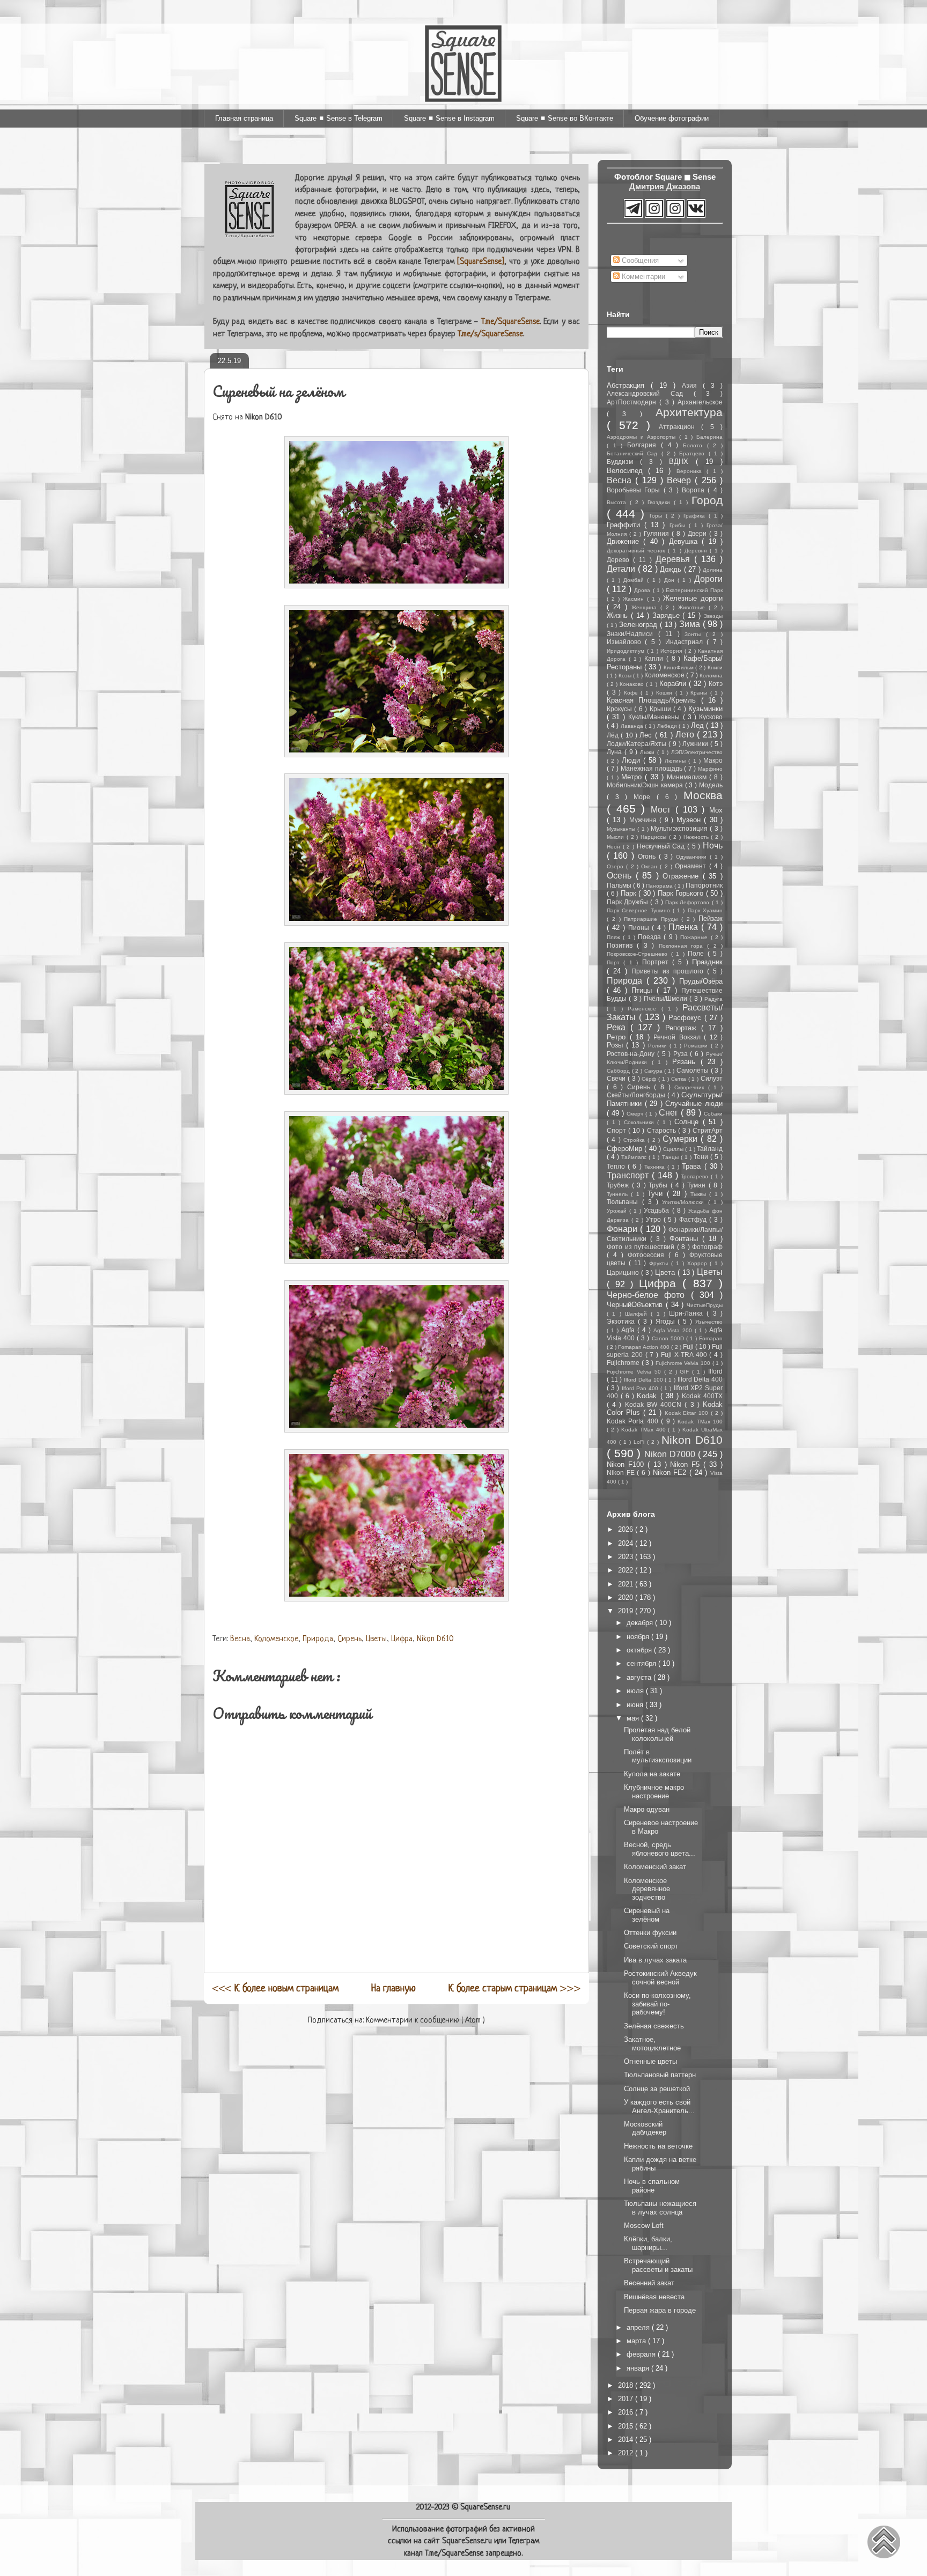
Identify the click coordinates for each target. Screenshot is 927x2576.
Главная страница (244, 118)
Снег (670, 1113)
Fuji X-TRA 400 (685, 1355)
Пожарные (695, 937)
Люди (632, 760)
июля (636, 1691)
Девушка (685, 541)
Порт (615, 962)
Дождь (672, 569)
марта (637, 2341)
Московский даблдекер (645, 2128)
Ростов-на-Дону (632, 1054)
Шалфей (638, 1314)
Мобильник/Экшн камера (646, 785)
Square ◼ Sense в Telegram (339, 118)
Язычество (709, 1322)
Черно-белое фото (649, 1295)
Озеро (616, 866)
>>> (514, 1989)
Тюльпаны (624, 1202)
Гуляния (658, 533)
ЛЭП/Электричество (697, 752)
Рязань (686, 1062)
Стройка (635, 1140)
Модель (711, 785)
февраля (642, 2354)
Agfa (629, 1330)
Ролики (659, 1046)
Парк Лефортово (688, 902)
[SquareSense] (481, 262)
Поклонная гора (683, 946)
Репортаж (683, 1028)
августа (640, 1677)
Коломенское (276, 1639)
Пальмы (620, 885)
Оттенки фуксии (650, 1933)
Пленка (685, 927)
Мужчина (645, 820)
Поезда (651, 937)
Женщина (646, 607)
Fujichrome (624, 1363)
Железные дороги (693, 598)
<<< (275, 1989)
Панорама (660, 886)
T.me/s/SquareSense (490, 334)
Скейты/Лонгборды (637, 1095)
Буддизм (623, 462)
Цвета (666, 1272)
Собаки (713, 1114)
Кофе (632, 693)
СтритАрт (708, 1130)
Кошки (666, 693)
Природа (318, 1639)
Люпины (676, 761)
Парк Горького (682, 893)
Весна (240, 1639)
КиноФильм (680, 667)
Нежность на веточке (658, 2146)
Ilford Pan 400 (641, 1388)
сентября (642, 1663)
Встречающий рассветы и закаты (658, 2265)
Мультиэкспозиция (680, 828)
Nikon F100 (627, 1464)
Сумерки (682, 1139)
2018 (627, 2385)
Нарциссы (655, 837)
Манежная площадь (652, 768)
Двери (698, 533)
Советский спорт (651, 1946)
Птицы (644, 990)
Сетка (680, 1079)
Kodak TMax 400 (645, 1430)
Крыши (661, 709)
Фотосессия (648, 1255)
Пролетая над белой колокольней (657, 1734)
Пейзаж (711, 918)
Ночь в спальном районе (652, 2186)
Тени (702, 1157)
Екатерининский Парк (694, 590)
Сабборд (619, 1071)
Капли (655, 658)
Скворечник (691, 1087)
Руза (682, 1054)
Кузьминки (705, 709)
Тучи (657, 1194)
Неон (615, 847)
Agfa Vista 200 (674, 1330)
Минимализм (688, 777)
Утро (655, 1219)
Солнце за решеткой (657, 2089)
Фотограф (707, 1247)
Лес (647, 735)
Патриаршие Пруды (653, 919)
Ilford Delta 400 (700, 1379)
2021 (627, 1584)
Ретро (618, 1037)
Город (707, 500)
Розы (616, 1045)
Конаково (633, 684)
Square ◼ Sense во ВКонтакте (565, 118)
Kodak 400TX (702, 1396)
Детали (622, 569)
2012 (627, 2453)
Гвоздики (661, 502)
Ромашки (697, 1046)
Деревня (697, 551)
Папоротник (704, 885)
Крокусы (620, 709)
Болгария (644, 445)
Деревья (675, 559)
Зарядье (668, 615)
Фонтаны (686, 1239)
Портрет (657, 962)
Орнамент (692, 866)
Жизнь (619, 615)
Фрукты (660, 1263)
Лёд (614, 735)
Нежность (697, 837)
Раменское (644, 1009)
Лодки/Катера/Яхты (638, 744)
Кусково (711, 717)
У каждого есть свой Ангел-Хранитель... (659, 2106)
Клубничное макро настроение (654, 1792)
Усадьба (658, 1210)
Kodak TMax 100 (700, 1422)
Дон (671, 580)
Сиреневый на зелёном (647, 1915)
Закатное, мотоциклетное (652, 2044)
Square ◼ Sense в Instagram (449, 118)
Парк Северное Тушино (640, 910)
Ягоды (667, 1321)
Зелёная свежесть (654, 2026)
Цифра (402, 1639)
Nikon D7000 (671, 1454)
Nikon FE (622, 1472)
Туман (698, 1185)
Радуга (713, 999)
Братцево (694, 453)
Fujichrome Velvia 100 (684, 1363)
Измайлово (626, 642)
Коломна (711, 676)
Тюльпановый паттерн (660, 2075)
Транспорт (629, 1175)
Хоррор (699, 1263)
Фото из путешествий (642, 1247)
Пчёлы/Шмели (667, 998)
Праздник (707, 962)
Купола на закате (652, 1774)
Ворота (695, 490)
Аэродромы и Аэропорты (643, 437)
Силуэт (712, 1078)
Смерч (636, 1114)
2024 (627, 1543)
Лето (686, 735)
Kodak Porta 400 (634, 1421)
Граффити (626, 525)
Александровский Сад (650, 393)
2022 (627, 1570)
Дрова (643, 590)
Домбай (635, 580)
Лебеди (668, 726)
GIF (686, 1372)
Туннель (619, 1194)
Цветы (376, 1639)
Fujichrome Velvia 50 (635, 1372)
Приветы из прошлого (669, 971)
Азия (692, 385)
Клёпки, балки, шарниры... (648, 2243)
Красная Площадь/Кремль (654, 700)
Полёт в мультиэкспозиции (658, 1756)
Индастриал (686, 642)
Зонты (695, 634)
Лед (699, 725)
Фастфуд (694, 1219)
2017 (627, 2399)
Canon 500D (669, 1338)
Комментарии (642, 276)
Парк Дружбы (628, 902)
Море (645, 797)
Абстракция (629, 385)
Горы (658, 516)
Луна (616, 752)
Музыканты (622, 829)
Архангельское (700, 402)
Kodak (648, 1396)
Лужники (696, 744)
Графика (696, 516)
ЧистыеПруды (705, 1305)
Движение (625, 541)
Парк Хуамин (705, 910)
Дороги (708, 579)
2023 (627, 1557)
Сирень (350, 1639)
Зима (691, 624)
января (639, 2368)
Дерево (620, 560)
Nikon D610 (435, 1639)
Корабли (674, 684)
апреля (639, 2327)
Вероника (691, 471)
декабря (641, 1623)
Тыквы (700, 1194)
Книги (715, 667)
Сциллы (674, 1149)
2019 (627, 1611)
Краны (700, 693)
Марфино (710, 769)
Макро (713, 760)
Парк (630, 893)
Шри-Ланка (688, 1313)
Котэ (716, 684)
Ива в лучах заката (655, 1960)
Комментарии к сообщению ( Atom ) (425, 2021)
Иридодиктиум (627, 651)
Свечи (617, 1078)
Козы (626, 676)
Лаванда (633, 726)
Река (619, 1027)
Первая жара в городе (660, 2310)
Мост (663, 810)
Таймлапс (635, 1157)
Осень (621, 876)
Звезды (713, 616)
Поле (698, 953)
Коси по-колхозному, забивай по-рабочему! (657, 2004)
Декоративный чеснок (637, 551)
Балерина (709, 437)
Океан (650, 866)
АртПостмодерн (633, 402)
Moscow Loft (644, 2226)
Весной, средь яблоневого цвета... (660, 1849)
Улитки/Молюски (685, 1202)
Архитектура (689, 412)
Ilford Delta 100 (644, 1380)
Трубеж (619, 1185)
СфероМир (626, 1149)
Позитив (622, 945)
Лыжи (649, 752)
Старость (663, 1130)
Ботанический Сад (634, 453)
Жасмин (635, 599)
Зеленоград (639, 625)
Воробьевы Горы (635, 490)
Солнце (689, 1122)
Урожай (618, 1211)
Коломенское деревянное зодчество (647, 1889)
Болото (695, 445)
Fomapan (711, 1338)
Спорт (617, 1130)
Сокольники (641, 1122)
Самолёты (694, 1070)
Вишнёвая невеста (654, 2297)
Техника (656, 1167)
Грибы (679, 525)
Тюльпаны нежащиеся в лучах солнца (660, 2208)
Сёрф (650, 1079)
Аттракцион (680, 427)
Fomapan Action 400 (645, 1347)
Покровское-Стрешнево (639, 954)
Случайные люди (694, 1104)
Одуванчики (693, 857)
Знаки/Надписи (632, 634)
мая (634, 1718)
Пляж (615, 937)
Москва (703, 795)
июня (636, 1705)
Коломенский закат (655, 1867)
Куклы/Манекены (655, 717)
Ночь (713, 846)
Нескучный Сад (662, 846)
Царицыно (624, 1272)
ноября (639, 1637)
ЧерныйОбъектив (636, 1305)
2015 (627, 2426)
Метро (633, 777)
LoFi (640, 1442)
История (672, 651)
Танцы (671, 1157)
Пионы (640, 928)
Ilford (715, 1371)
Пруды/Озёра (701, 981)
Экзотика (622, 1321)
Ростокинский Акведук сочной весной (660, 1978)
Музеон (690, 820)
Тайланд (710, 1149)
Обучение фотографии (672, 118)
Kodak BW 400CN (655, 1404)
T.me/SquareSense (510, 322)
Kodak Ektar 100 (688, 1413)
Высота (618, 502)
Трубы (660, 1185)
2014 (627, 2440)
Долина (713, 570)
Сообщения (639, 260)
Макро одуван (647, 1809)
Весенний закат (649, 2283)
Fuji (689, 1346)
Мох (716, 810)
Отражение (683, 876)
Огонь (648, 856)
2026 (627, 1529)
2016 (627, 2412)
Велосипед (627, 471)
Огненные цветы (650, 2061)
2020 (627, 1597)
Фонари (623, 1229)
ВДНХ (682, 462)
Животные (693, 607)
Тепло (617, 1166)
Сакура (654, 1071)
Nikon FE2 (671, 1472)
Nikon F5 (687, 1464)
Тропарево (696, 1176)
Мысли (617, 837)
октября (640, 1650)
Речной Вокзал (679, 1037)
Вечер (681, 480)
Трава (693, 1166)
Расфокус (686, 1018)
